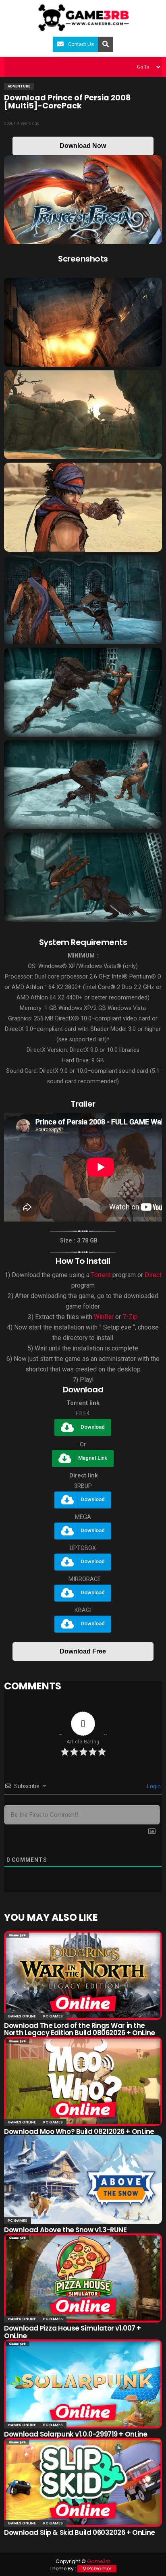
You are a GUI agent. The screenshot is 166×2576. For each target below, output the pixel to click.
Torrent (101, 1275)
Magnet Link (93, 1458)
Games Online (22, 2016)
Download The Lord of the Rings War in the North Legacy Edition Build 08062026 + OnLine (80, 2029)
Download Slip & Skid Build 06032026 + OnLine (80, 2532)
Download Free (83, 1651)
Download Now (83, 146)
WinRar (104, 1317)
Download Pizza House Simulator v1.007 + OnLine (73, 2332)
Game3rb (99, 2561)
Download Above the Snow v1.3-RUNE (65, 2230)
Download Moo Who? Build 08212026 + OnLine (79, 2131)
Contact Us (81, 44)
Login (153, 1786)
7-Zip (130, 1317)
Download (93, 1427)
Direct (153, 1275)
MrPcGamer (97, 2569)
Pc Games (53, 2016)
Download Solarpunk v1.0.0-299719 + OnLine (76, 2434)
